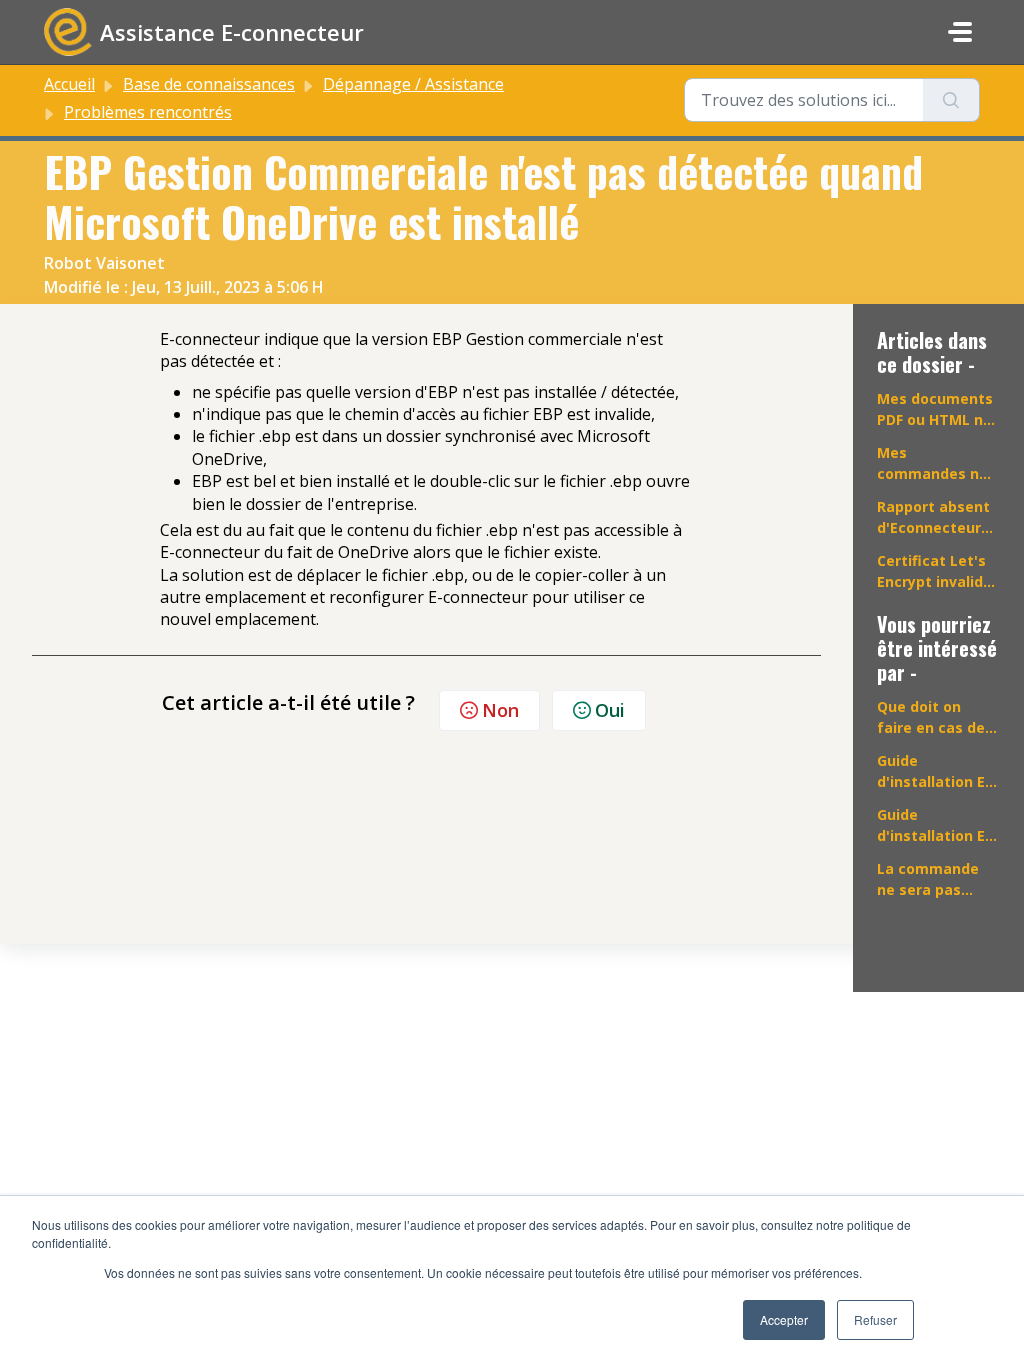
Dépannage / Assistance (413, 84)
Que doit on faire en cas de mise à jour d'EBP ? (931, 717)
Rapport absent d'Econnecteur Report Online (933, 517)
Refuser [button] (875, 1319)
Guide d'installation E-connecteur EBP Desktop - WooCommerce (934, 825)
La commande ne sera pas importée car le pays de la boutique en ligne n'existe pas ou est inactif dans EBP (935, 879)
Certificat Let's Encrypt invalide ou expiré (934, 571)
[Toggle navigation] (960, 32)
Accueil (69, 84)
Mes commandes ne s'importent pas (935, 463)
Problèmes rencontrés (148, 112)
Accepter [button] (784, 1319)
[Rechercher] (951, 100)
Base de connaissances (209, 84)
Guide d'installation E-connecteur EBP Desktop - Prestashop (934, 771)
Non (500, 710)
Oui (610, 710)
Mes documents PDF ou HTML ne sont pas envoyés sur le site (935, 409)
